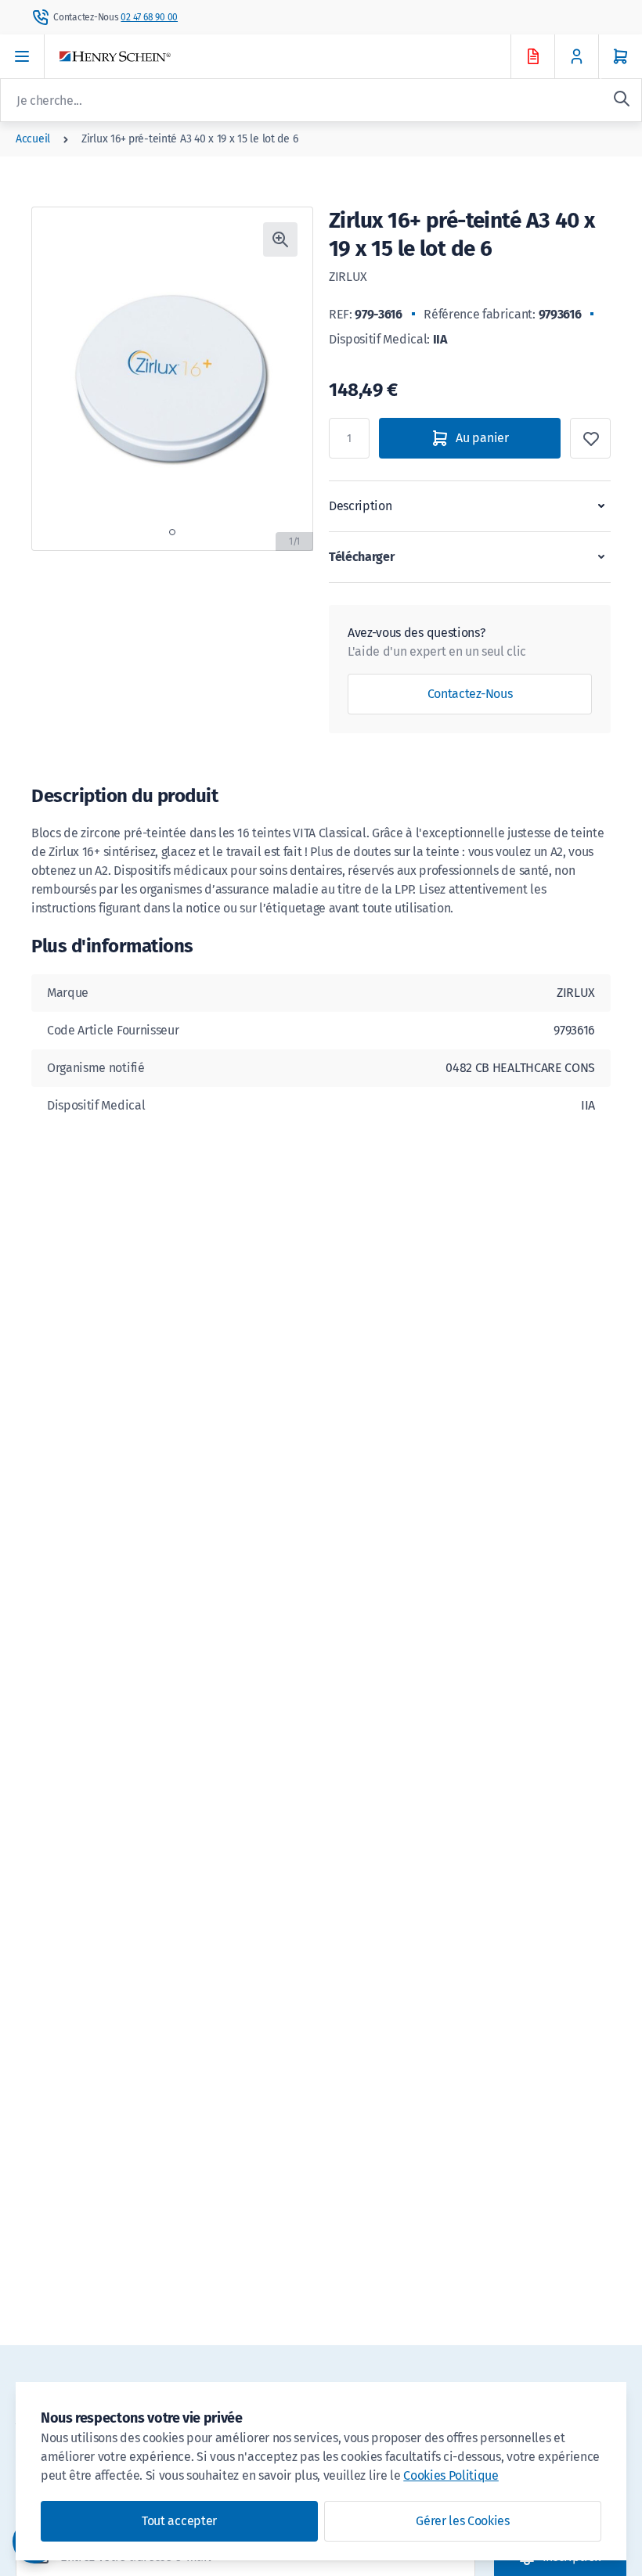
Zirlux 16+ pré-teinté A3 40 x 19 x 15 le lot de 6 (189, 139)
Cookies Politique (451, 2475)
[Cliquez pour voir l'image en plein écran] (280, 239)
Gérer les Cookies (463, 2521)
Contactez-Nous (470, 694)
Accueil (33, 139)
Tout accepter (179, 2521)
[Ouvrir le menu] (22, 56)
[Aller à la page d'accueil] (299, 57)
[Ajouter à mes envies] (590, 438)
